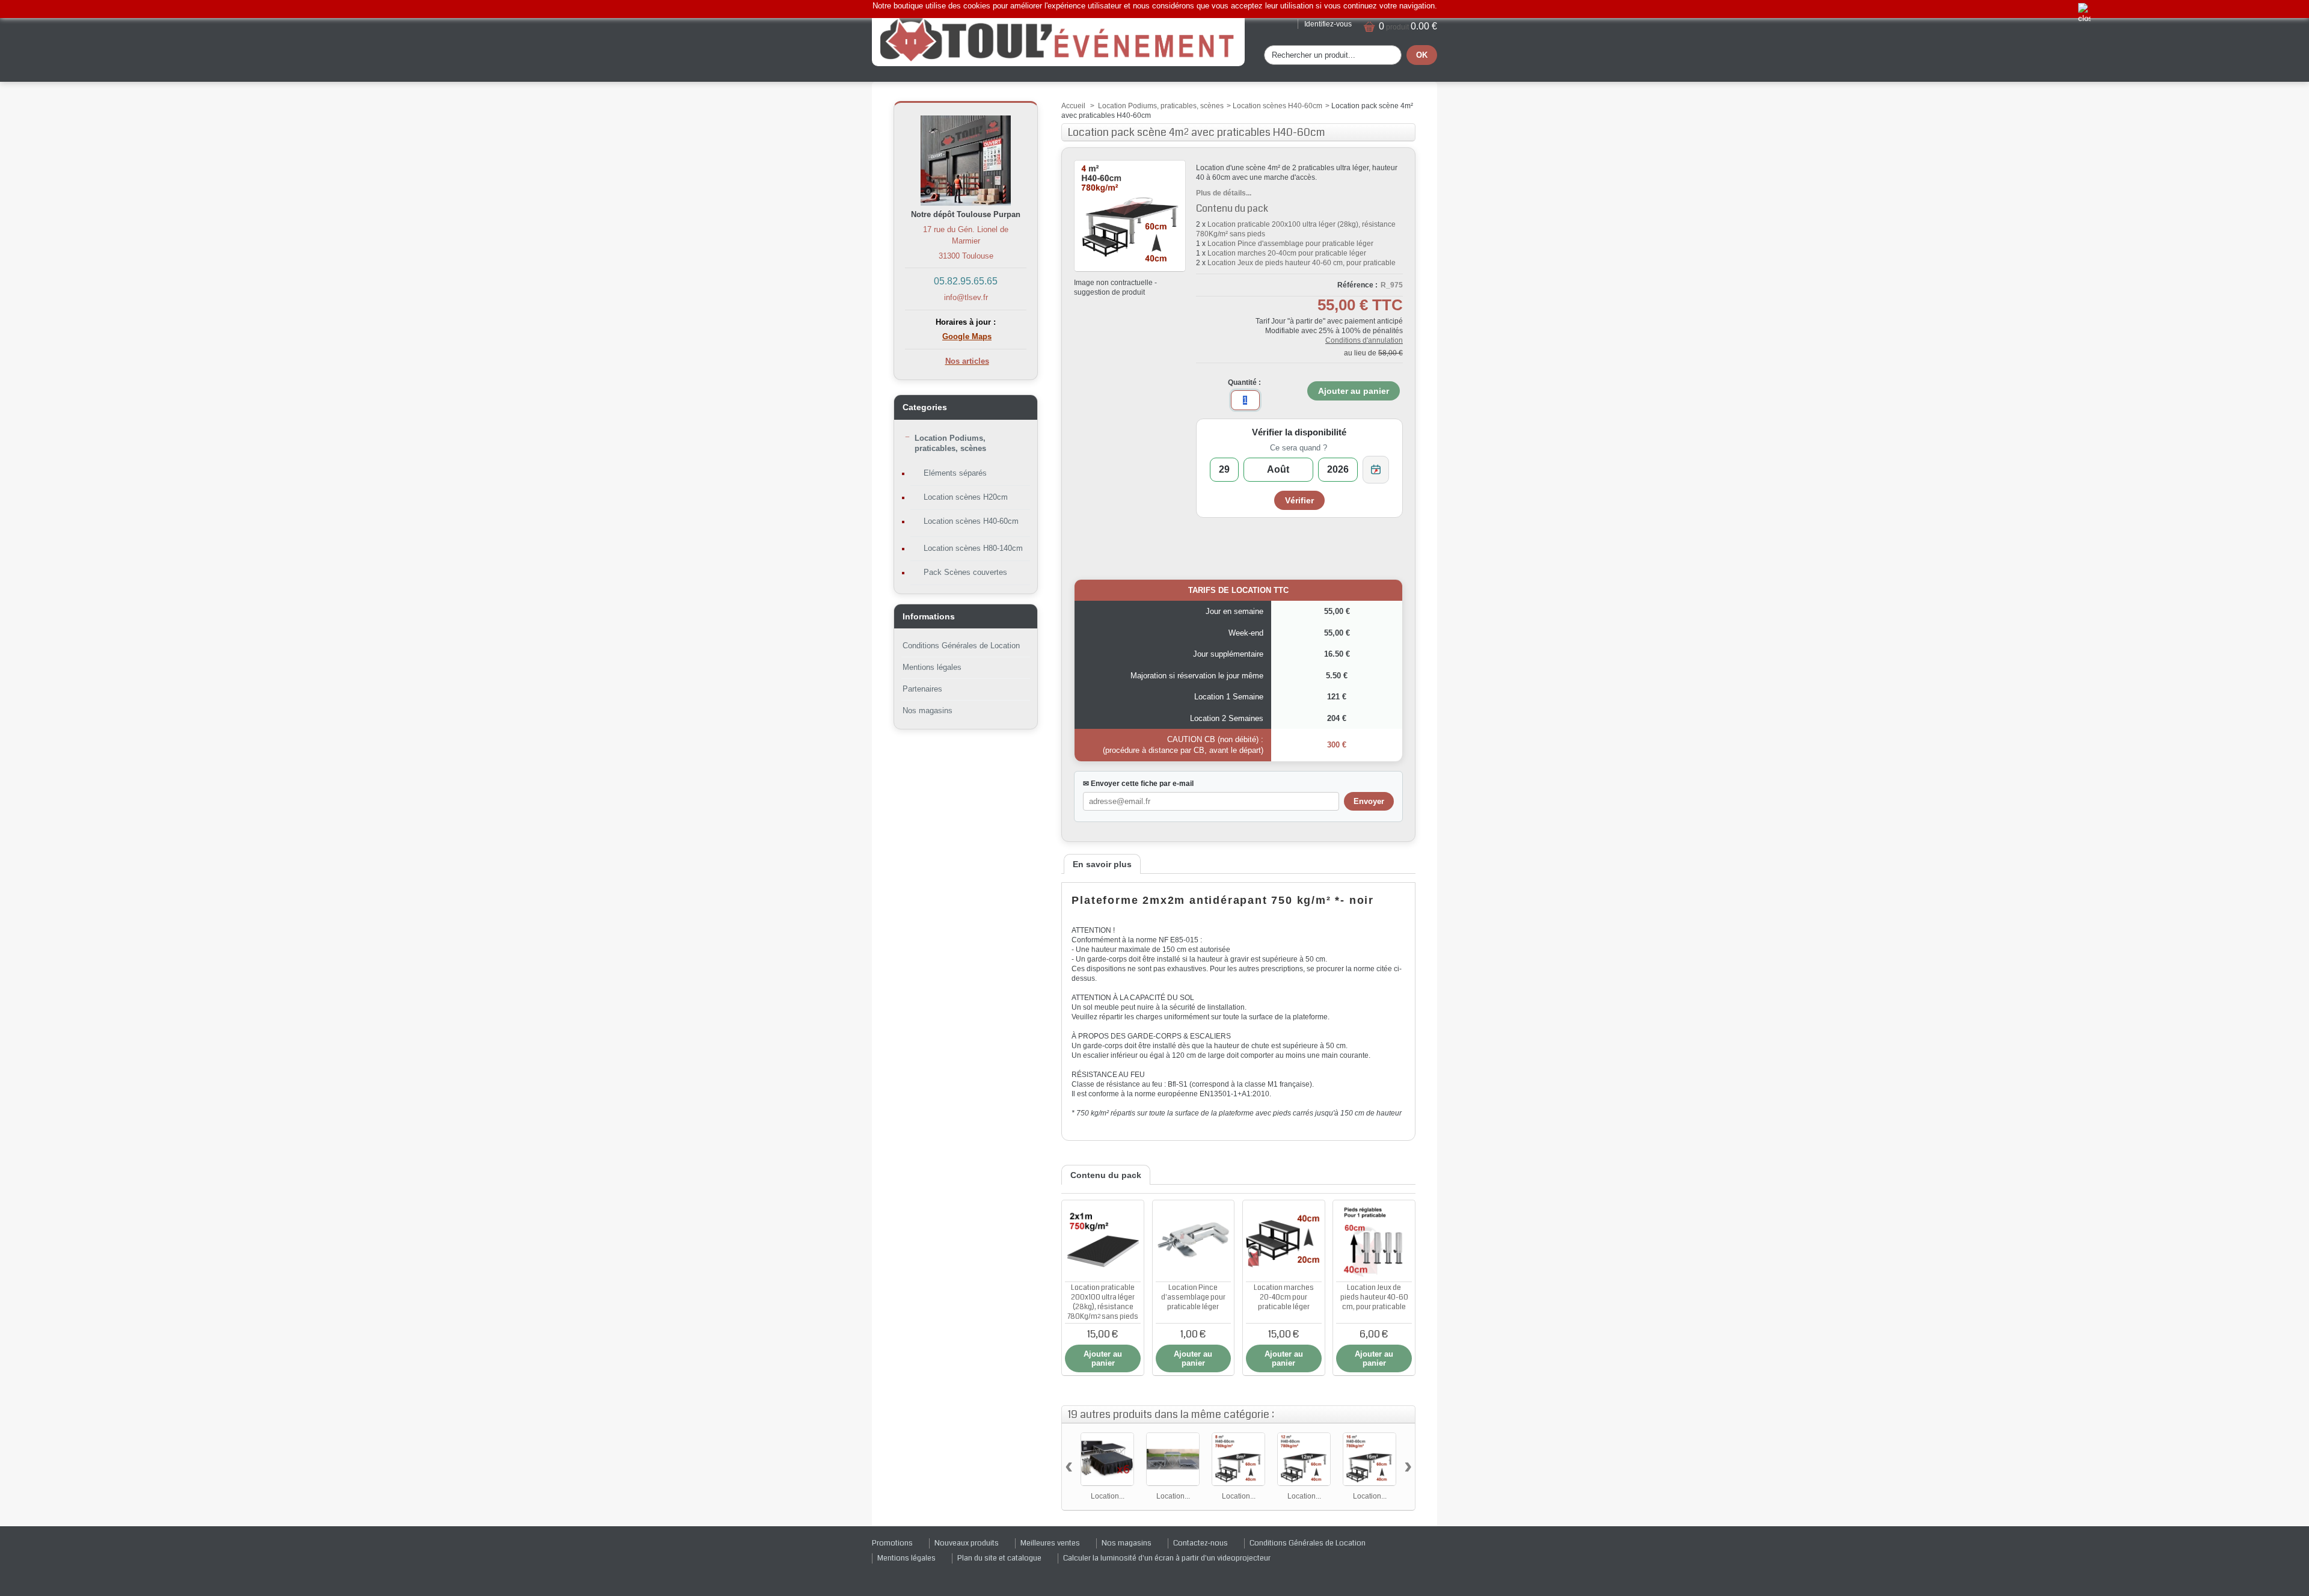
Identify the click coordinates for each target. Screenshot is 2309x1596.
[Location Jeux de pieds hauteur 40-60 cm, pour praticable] (1374, 1241)
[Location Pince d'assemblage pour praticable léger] (1194, 1241)
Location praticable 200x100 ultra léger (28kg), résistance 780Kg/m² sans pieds (1103, 1302)
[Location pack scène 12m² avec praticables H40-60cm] (1304, 1459)
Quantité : (1244, 382)
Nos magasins (928, 711)
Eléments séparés (955, 473)
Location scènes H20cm (966, 497)
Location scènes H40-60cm (971, 521)
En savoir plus (1102, 864)
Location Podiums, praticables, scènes (950, 443)
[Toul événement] (1058, 38)
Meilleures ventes (1050, 1543)
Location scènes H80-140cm (973, 548)
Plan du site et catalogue (999, 1558)
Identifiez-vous (1328, 24)
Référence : (1357, 285)
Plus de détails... (1224, 193)
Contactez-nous (1200, 1543)
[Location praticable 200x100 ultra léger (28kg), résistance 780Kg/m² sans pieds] (1103, 1241)
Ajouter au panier (1103, 1358)
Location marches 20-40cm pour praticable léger (1287, 253)
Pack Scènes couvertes (965, 572)
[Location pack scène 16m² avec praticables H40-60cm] (1369, 1459)
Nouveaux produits (967, 1543)
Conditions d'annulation (1364, 340)
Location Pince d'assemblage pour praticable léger (1290, 244)
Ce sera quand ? (1299, 448)
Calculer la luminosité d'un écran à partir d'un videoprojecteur (1167, 1558)
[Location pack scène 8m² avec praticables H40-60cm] (1238, 1459)
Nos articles (967, 361)
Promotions (892, 1543)
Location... (1108, 1496)
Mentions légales (932, 667)
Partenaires (922, 689)
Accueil (1073, 106)
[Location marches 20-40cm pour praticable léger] (1284, 1241)
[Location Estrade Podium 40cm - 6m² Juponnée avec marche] (1107, 1459)
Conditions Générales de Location (961, 646)
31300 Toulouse (966, 256)
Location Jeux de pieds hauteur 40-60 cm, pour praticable (1302, 263)
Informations (929, 616)
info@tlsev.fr (966, 297)
